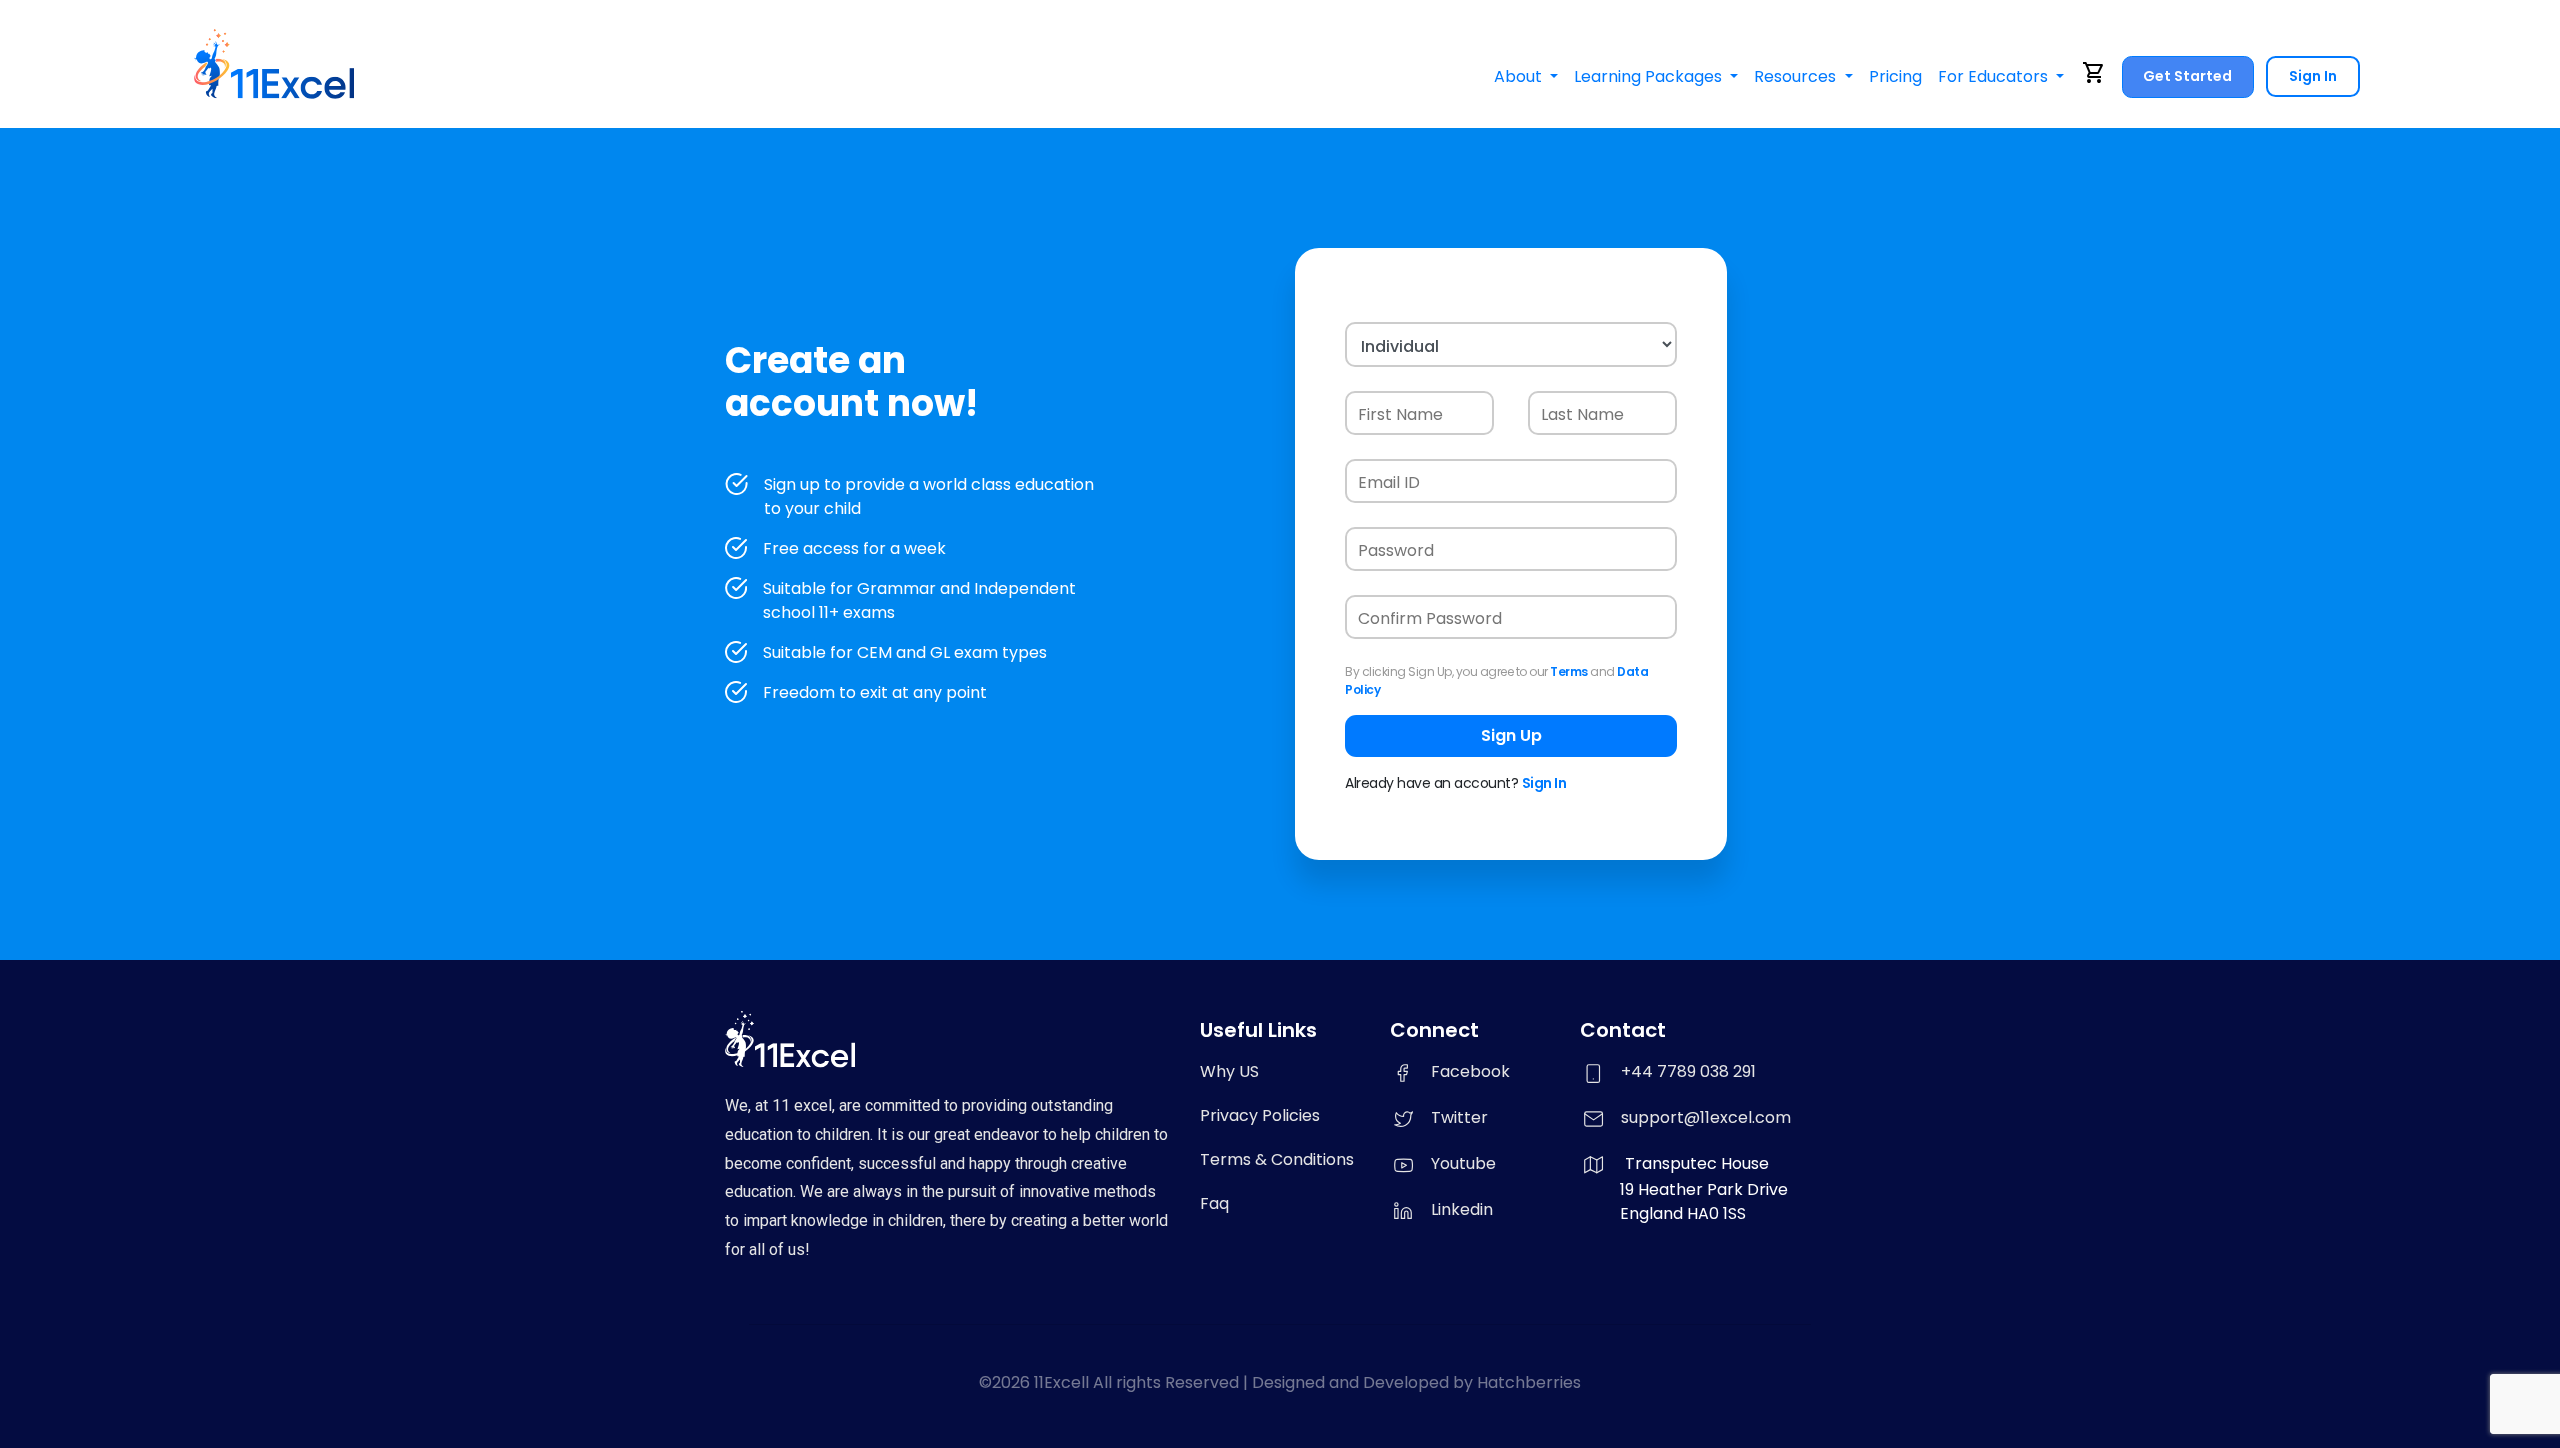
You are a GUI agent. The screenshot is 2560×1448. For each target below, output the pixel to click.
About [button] (1520, 76)
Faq (1214, 1203)
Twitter (1459, 1117)
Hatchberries (1529, 1382)
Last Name (1582, 414)
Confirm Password (1430, 618)
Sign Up (1511, 735)
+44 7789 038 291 (1688, 1071)
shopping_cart (2094, 73)
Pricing (1895, 76)
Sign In (2313, 76)
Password (1396, 550)
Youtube (1463, 1163)
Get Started (2187, 76)
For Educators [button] (1995, 76)
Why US (1229, 1071)
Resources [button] (1797, 76)
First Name (1400, 414)
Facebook (1470, 1071)
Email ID (1389, 482)
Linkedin (1462, 1209)
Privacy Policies (1260, 1115)
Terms (1569, 671)
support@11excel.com (1706, 1117)
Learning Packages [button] (1650, 76)
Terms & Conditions (1277, 1159)
